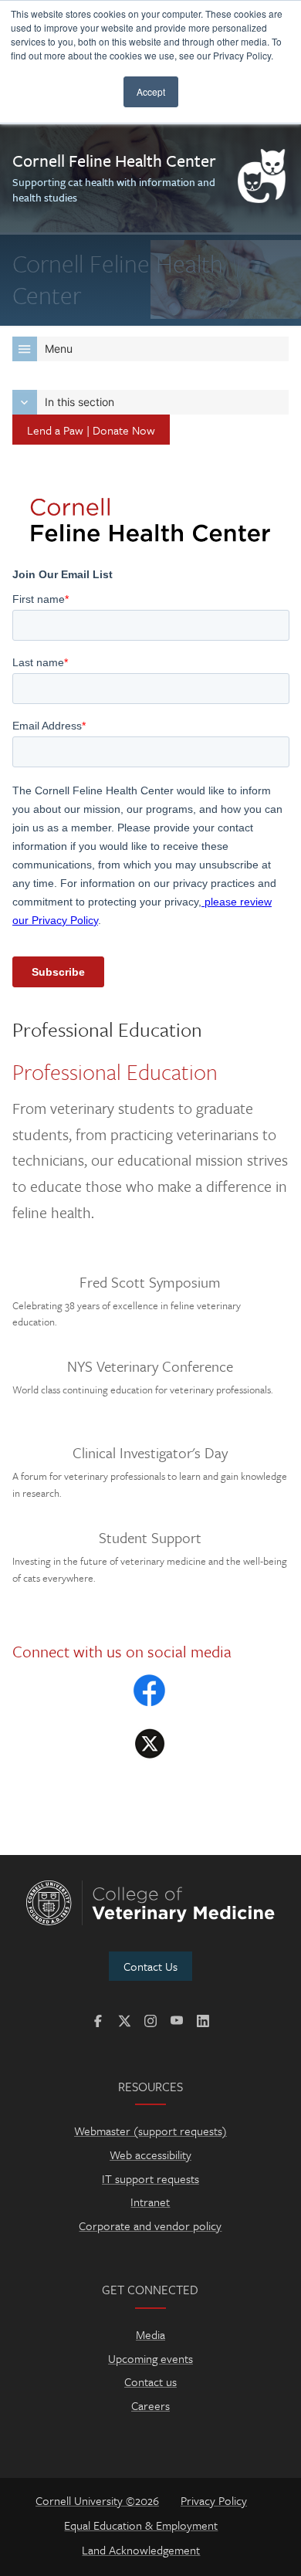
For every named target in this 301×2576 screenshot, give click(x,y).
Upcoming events (150, 2358)
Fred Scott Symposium (150, 1282)
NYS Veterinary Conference (150, 1366)
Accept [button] (151, 91)
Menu (59, 349)
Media (150, 2334)
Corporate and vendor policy (150, 2226)
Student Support (150, 1538)
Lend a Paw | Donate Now (91, 430)
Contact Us (150, 1966)
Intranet (150, 2202)
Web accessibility (150, 2155)
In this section (79, 402)
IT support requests (150, 2178)
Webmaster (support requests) (150, 2131)
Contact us (150, 2381)
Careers (150, 2405)
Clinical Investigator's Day (150, 1453)
